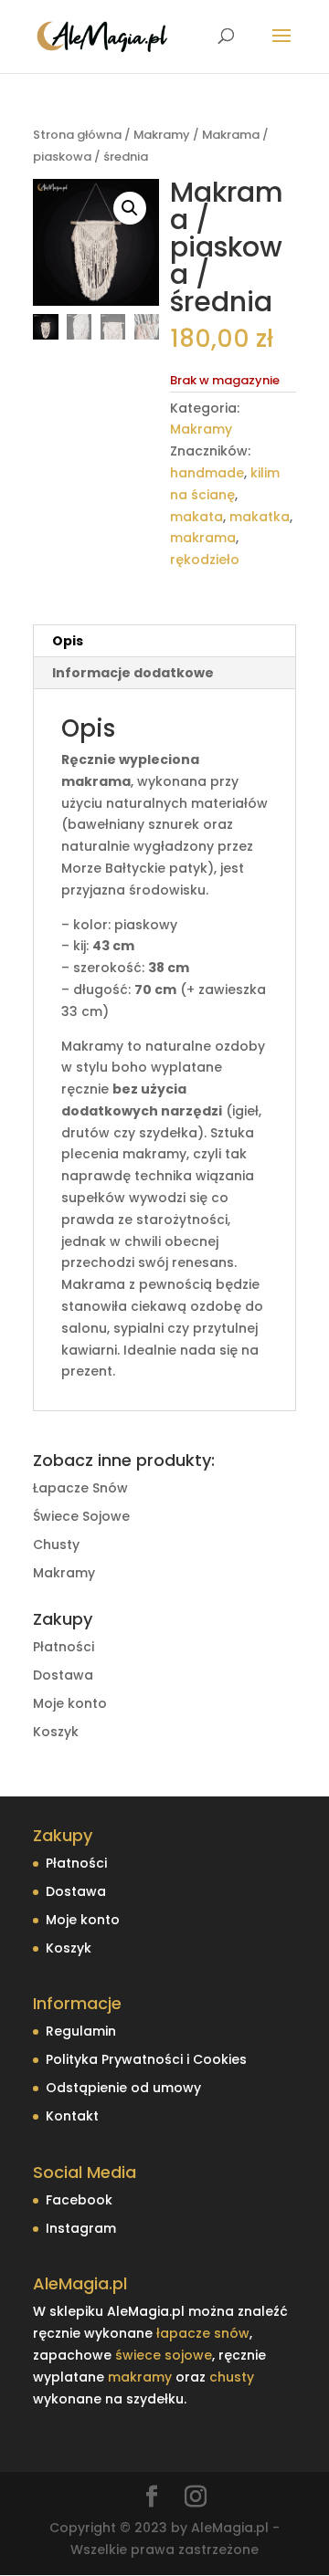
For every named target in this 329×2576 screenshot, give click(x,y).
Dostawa (63, 1675)
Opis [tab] (68, 641)
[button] (130, 208)
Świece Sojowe (81, 1516)
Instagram (81, 2228)
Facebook (79, 2200)
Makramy (162, 135)
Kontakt (72, 2116)
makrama (203, 538)
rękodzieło (205, 560)
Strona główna (77, 135)
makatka (260, 517)
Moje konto (70, 1703)
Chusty (56, 1545)
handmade (207, 473)
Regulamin (81, 2031)
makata (196, 517)
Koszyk (56, 1732)
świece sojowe (164, 2355)
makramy (140, 2377)
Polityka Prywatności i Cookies (146, 2059)
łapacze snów (203, 2333)
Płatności (64, 1647)
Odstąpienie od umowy (123, 2088)
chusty (232, 2377)
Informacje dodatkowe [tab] (133, 673)
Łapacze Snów (80, 1488)
